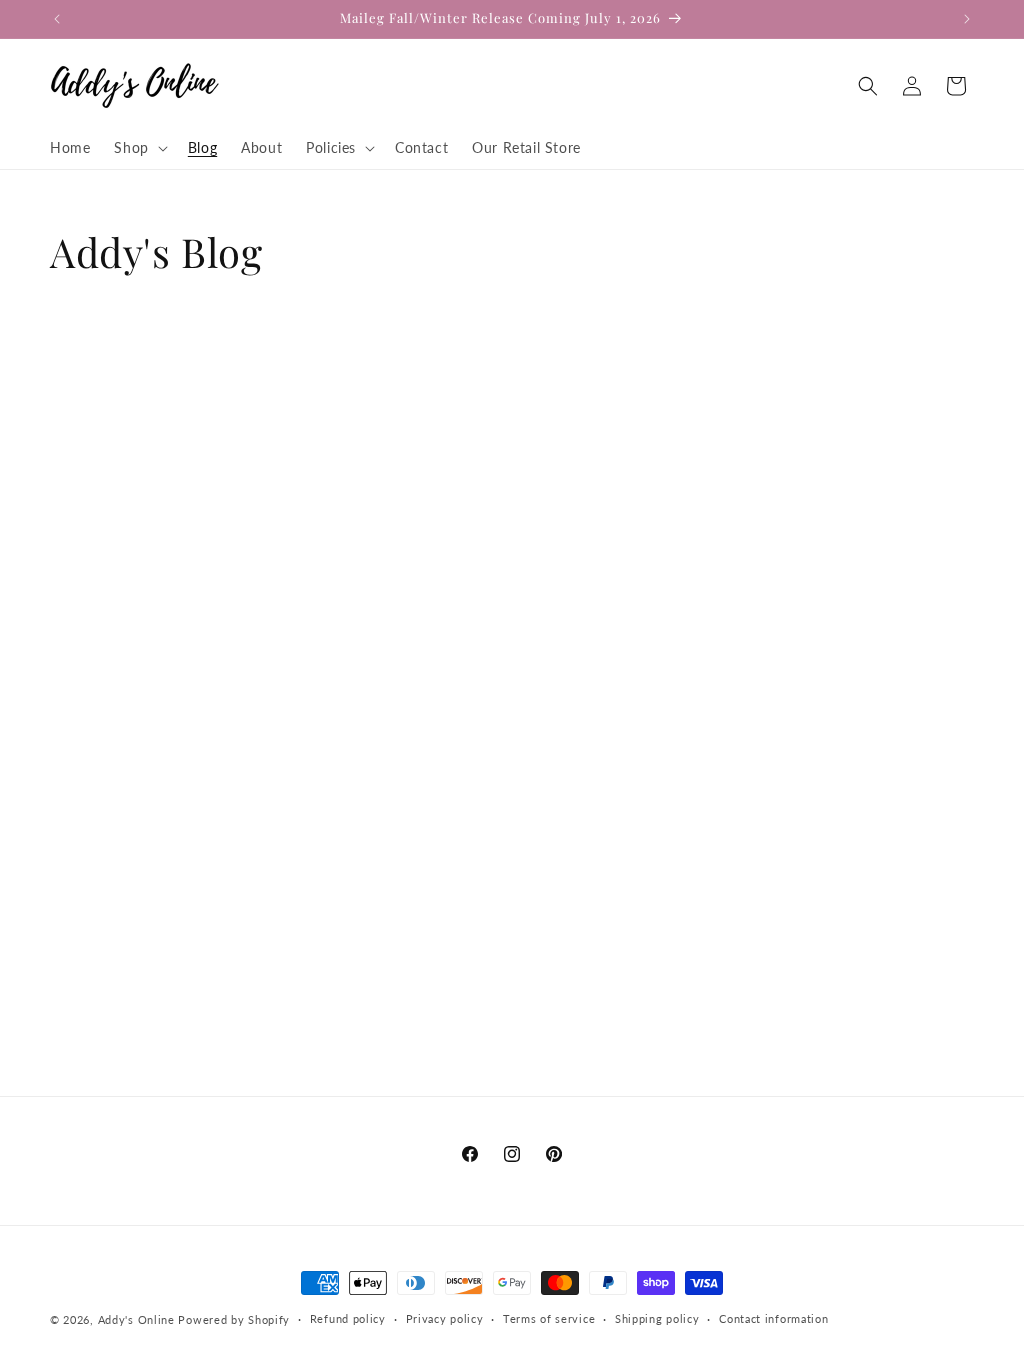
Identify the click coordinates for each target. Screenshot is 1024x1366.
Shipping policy (657, 1318)
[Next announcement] (967, 19)
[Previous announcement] (57, 19)
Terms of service (549, 1318)
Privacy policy (445, 1318)
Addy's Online (136, 1319)
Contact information (773, 1318)
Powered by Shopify (234, 1319)
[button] (138, 148)
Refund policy (348, 1318)
